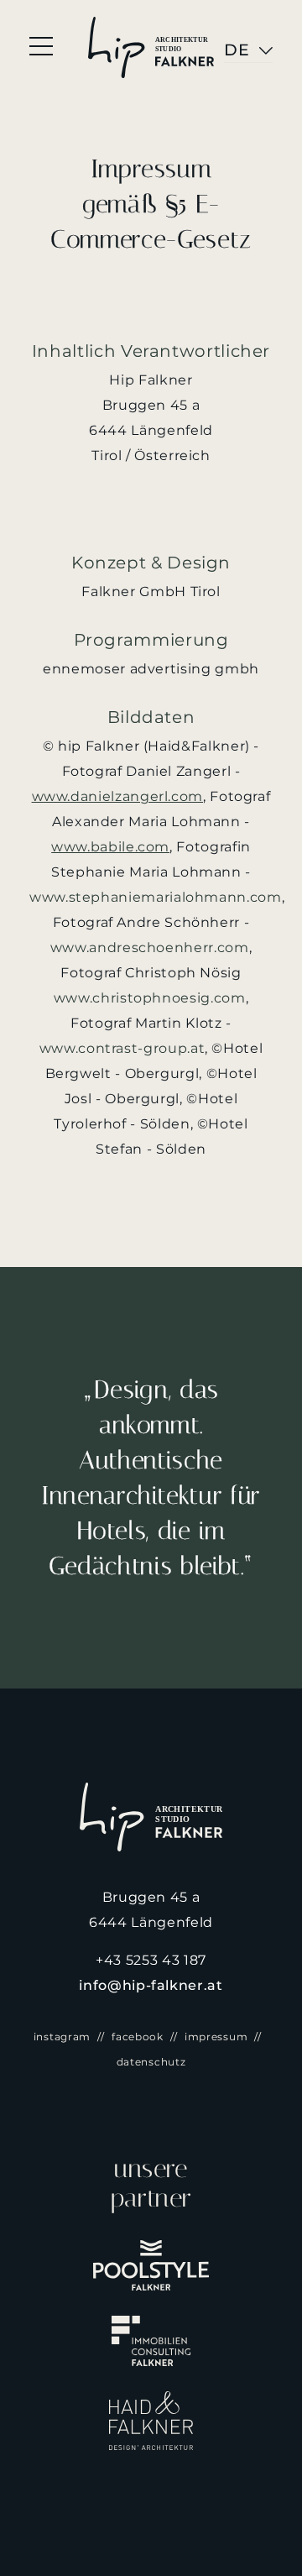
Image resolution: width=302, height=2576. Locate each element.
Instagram (62, 2037)
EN (237, 50)
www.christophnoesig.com (150, 998)
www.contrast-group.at (122, 1048)
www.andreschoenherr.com (150, 948)
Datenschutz (151, 2062)
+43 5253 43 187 (151, 1960)
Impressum (216, 2037)
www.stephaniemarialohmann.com (156, 897)
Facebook (138, 2037)
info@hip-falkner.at (151, 1985)
